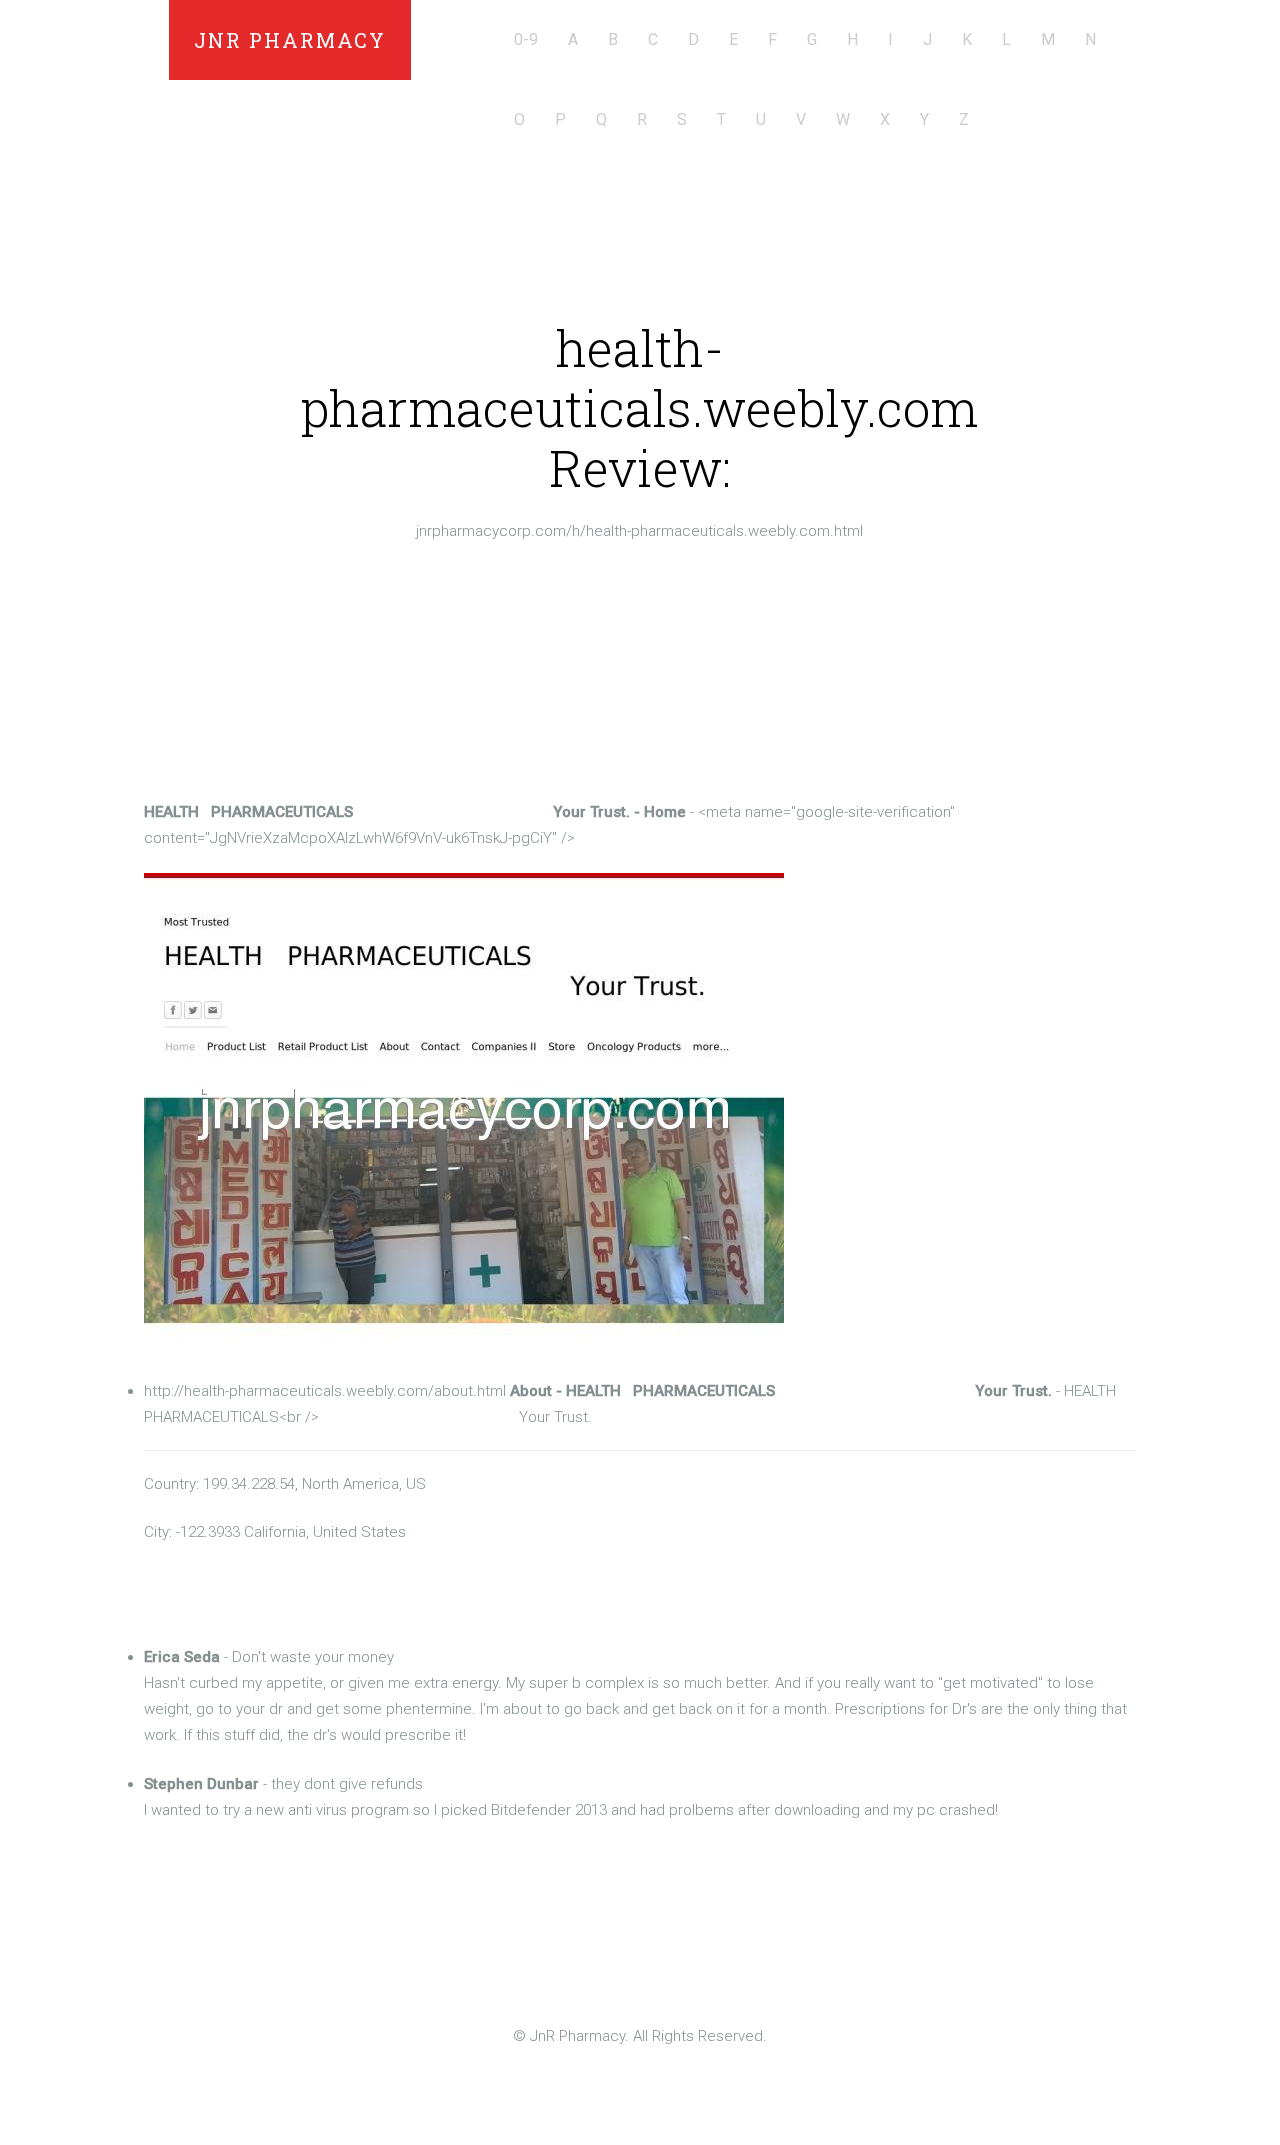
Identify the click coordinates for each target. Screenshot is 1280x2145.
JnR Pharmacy (290, 40)
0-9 (526, 39)
